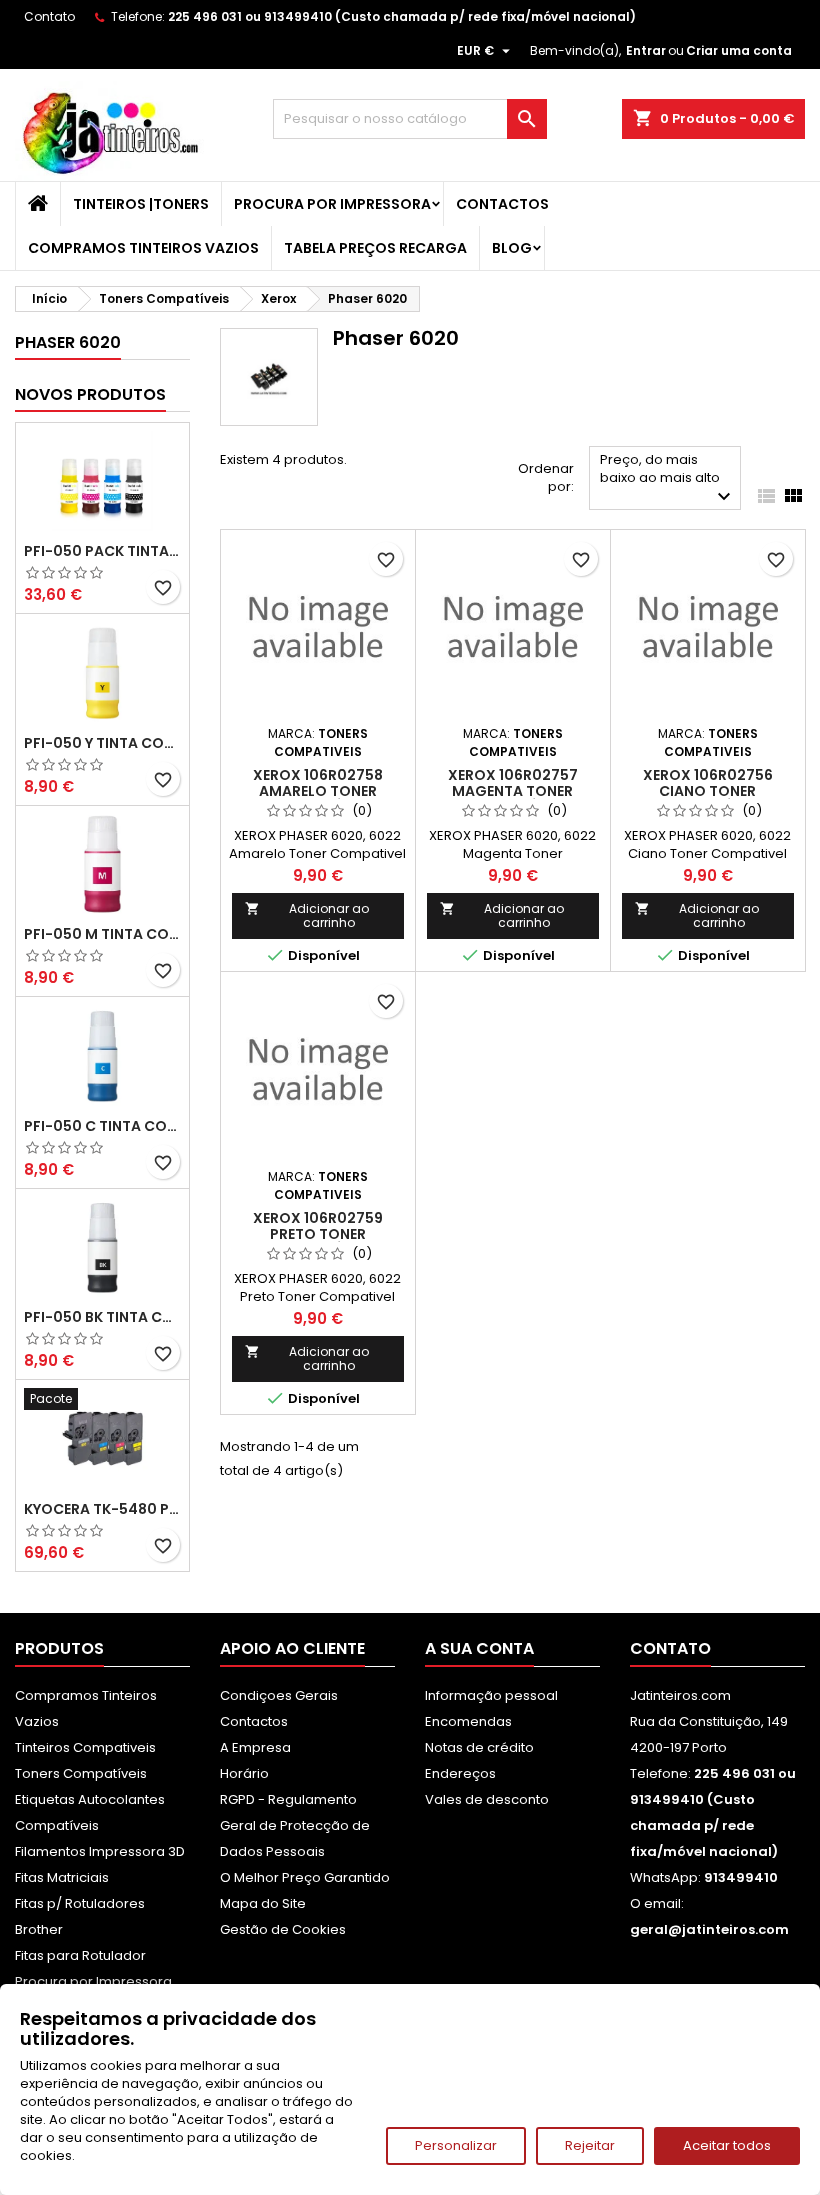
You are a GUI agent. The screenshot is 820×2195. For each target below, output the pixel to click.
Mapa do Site (263, 1903)
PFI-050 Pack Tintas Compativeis (102, 551)
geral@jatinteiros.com (709, 1929)
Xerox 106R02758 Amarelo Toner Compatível (318, 791)
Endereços (460, 1773)
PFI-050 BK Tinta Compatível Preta (102, 1317)
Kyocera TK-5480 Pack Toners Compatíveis (102, 1509)
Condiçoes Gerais (279, 1695)
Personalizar (456, 2145)
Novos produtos (90, 394)
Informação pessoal (491, 1695)
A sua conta (479, 1648)
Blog (512, 248)
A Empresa (255, 1747)
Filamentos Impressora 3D (100, 1851)
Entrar (646, 50)
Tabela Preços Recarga (375, 248)
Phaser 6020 (68, 342)
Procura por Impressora (332, 204)
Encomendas (468, 1721)
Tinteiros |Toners (141, 204)
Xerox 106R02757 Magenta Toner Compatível (513, 791)
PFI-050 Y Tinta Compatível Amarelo (102, 743)
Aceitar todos (727, 2145)
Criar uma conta (739, 50)
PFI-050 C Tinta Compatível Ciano (102, 1126)
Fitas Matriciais (62, 1877)
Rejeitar (590, 2145)
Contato (49, 16)
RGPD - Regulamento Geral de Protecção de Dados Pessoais (295, 1825)
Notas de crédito (479, 1747)
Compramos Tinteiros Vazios (143, 248)
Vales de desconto (487, 1799)
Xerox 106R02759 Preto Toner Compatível (318, 1234)
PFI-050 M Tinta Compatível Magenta (102, 934)
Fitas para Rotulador (80, 1955)
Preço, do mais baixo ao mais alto (668, 479)
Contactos (502, 204)
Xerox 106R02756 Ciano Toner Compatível (708, 791)
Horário (244, 1773)
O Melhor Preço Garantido (305, 1877)
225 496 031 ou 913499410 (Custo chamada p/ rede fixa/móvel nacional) (402, 16)
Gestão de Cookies (283, 1929)
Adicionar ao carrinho (307, 915)
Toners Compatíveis (81, 1773)
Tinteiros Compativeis (85, 1747)
